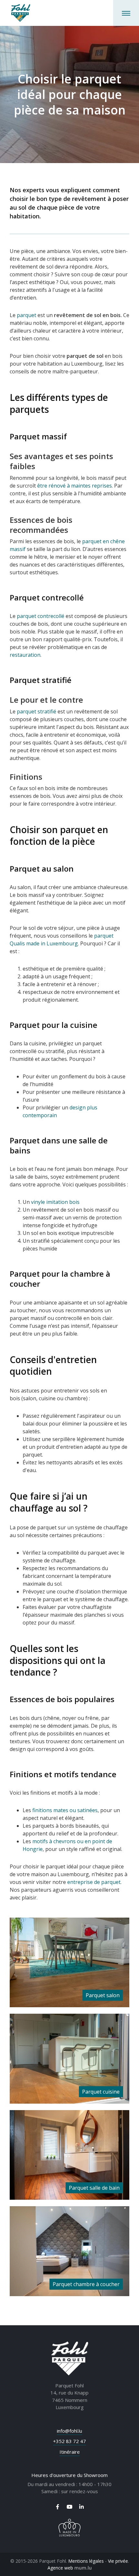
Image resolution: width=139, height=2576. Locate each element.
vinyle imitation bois (55, 1202)
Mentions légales (86, 2561)
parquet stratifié (37, 711)
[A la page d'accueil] (21, 13)
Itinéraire (70, 2452)
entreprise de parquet (94, 1882)
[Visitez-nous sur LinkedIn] (81, 2507)
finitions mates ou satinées (65, 1810)
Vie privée (118, 2561)
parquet (27, 315)
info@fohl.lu (69, 2431)
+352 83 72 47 (69, 2441)
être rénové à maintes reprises (75, 486)
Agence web (60, 2568)
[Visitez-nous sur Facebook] (58, 2507)
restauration (25, 655)
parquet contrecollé (41, 616)
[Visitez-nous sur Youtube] (69, 2507)
